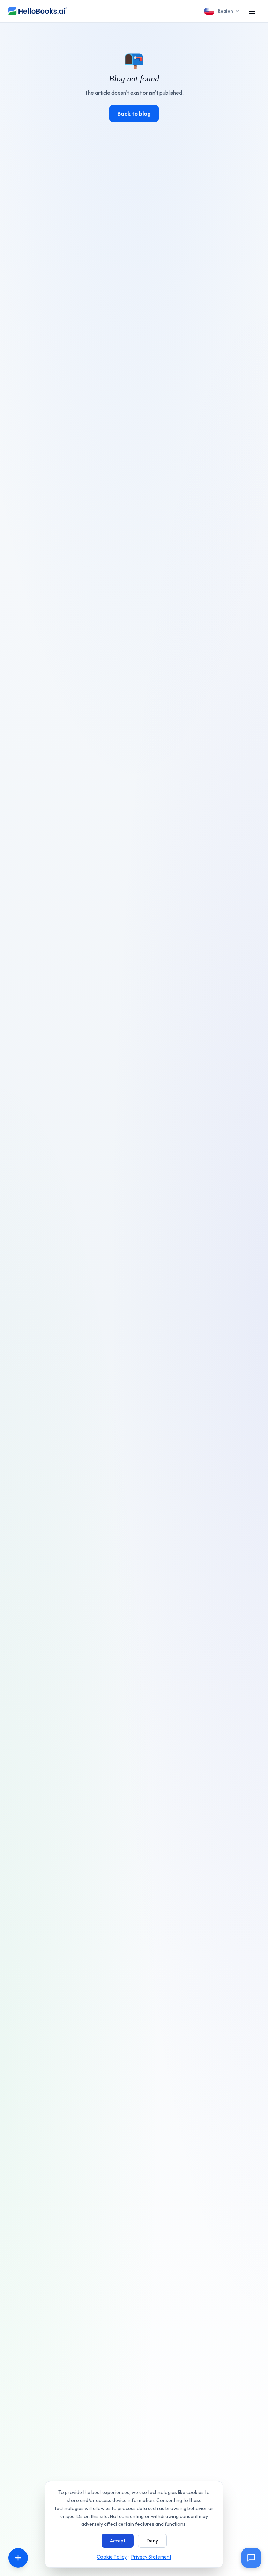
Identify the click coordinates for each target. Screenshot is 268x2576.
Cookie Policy (112, 2557)
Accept (118, 2541)
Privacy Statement (151, 2557)
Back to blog (134, 113)
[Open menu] (252, 11)
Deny (152, 2541)
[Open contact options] (18, 2558)
